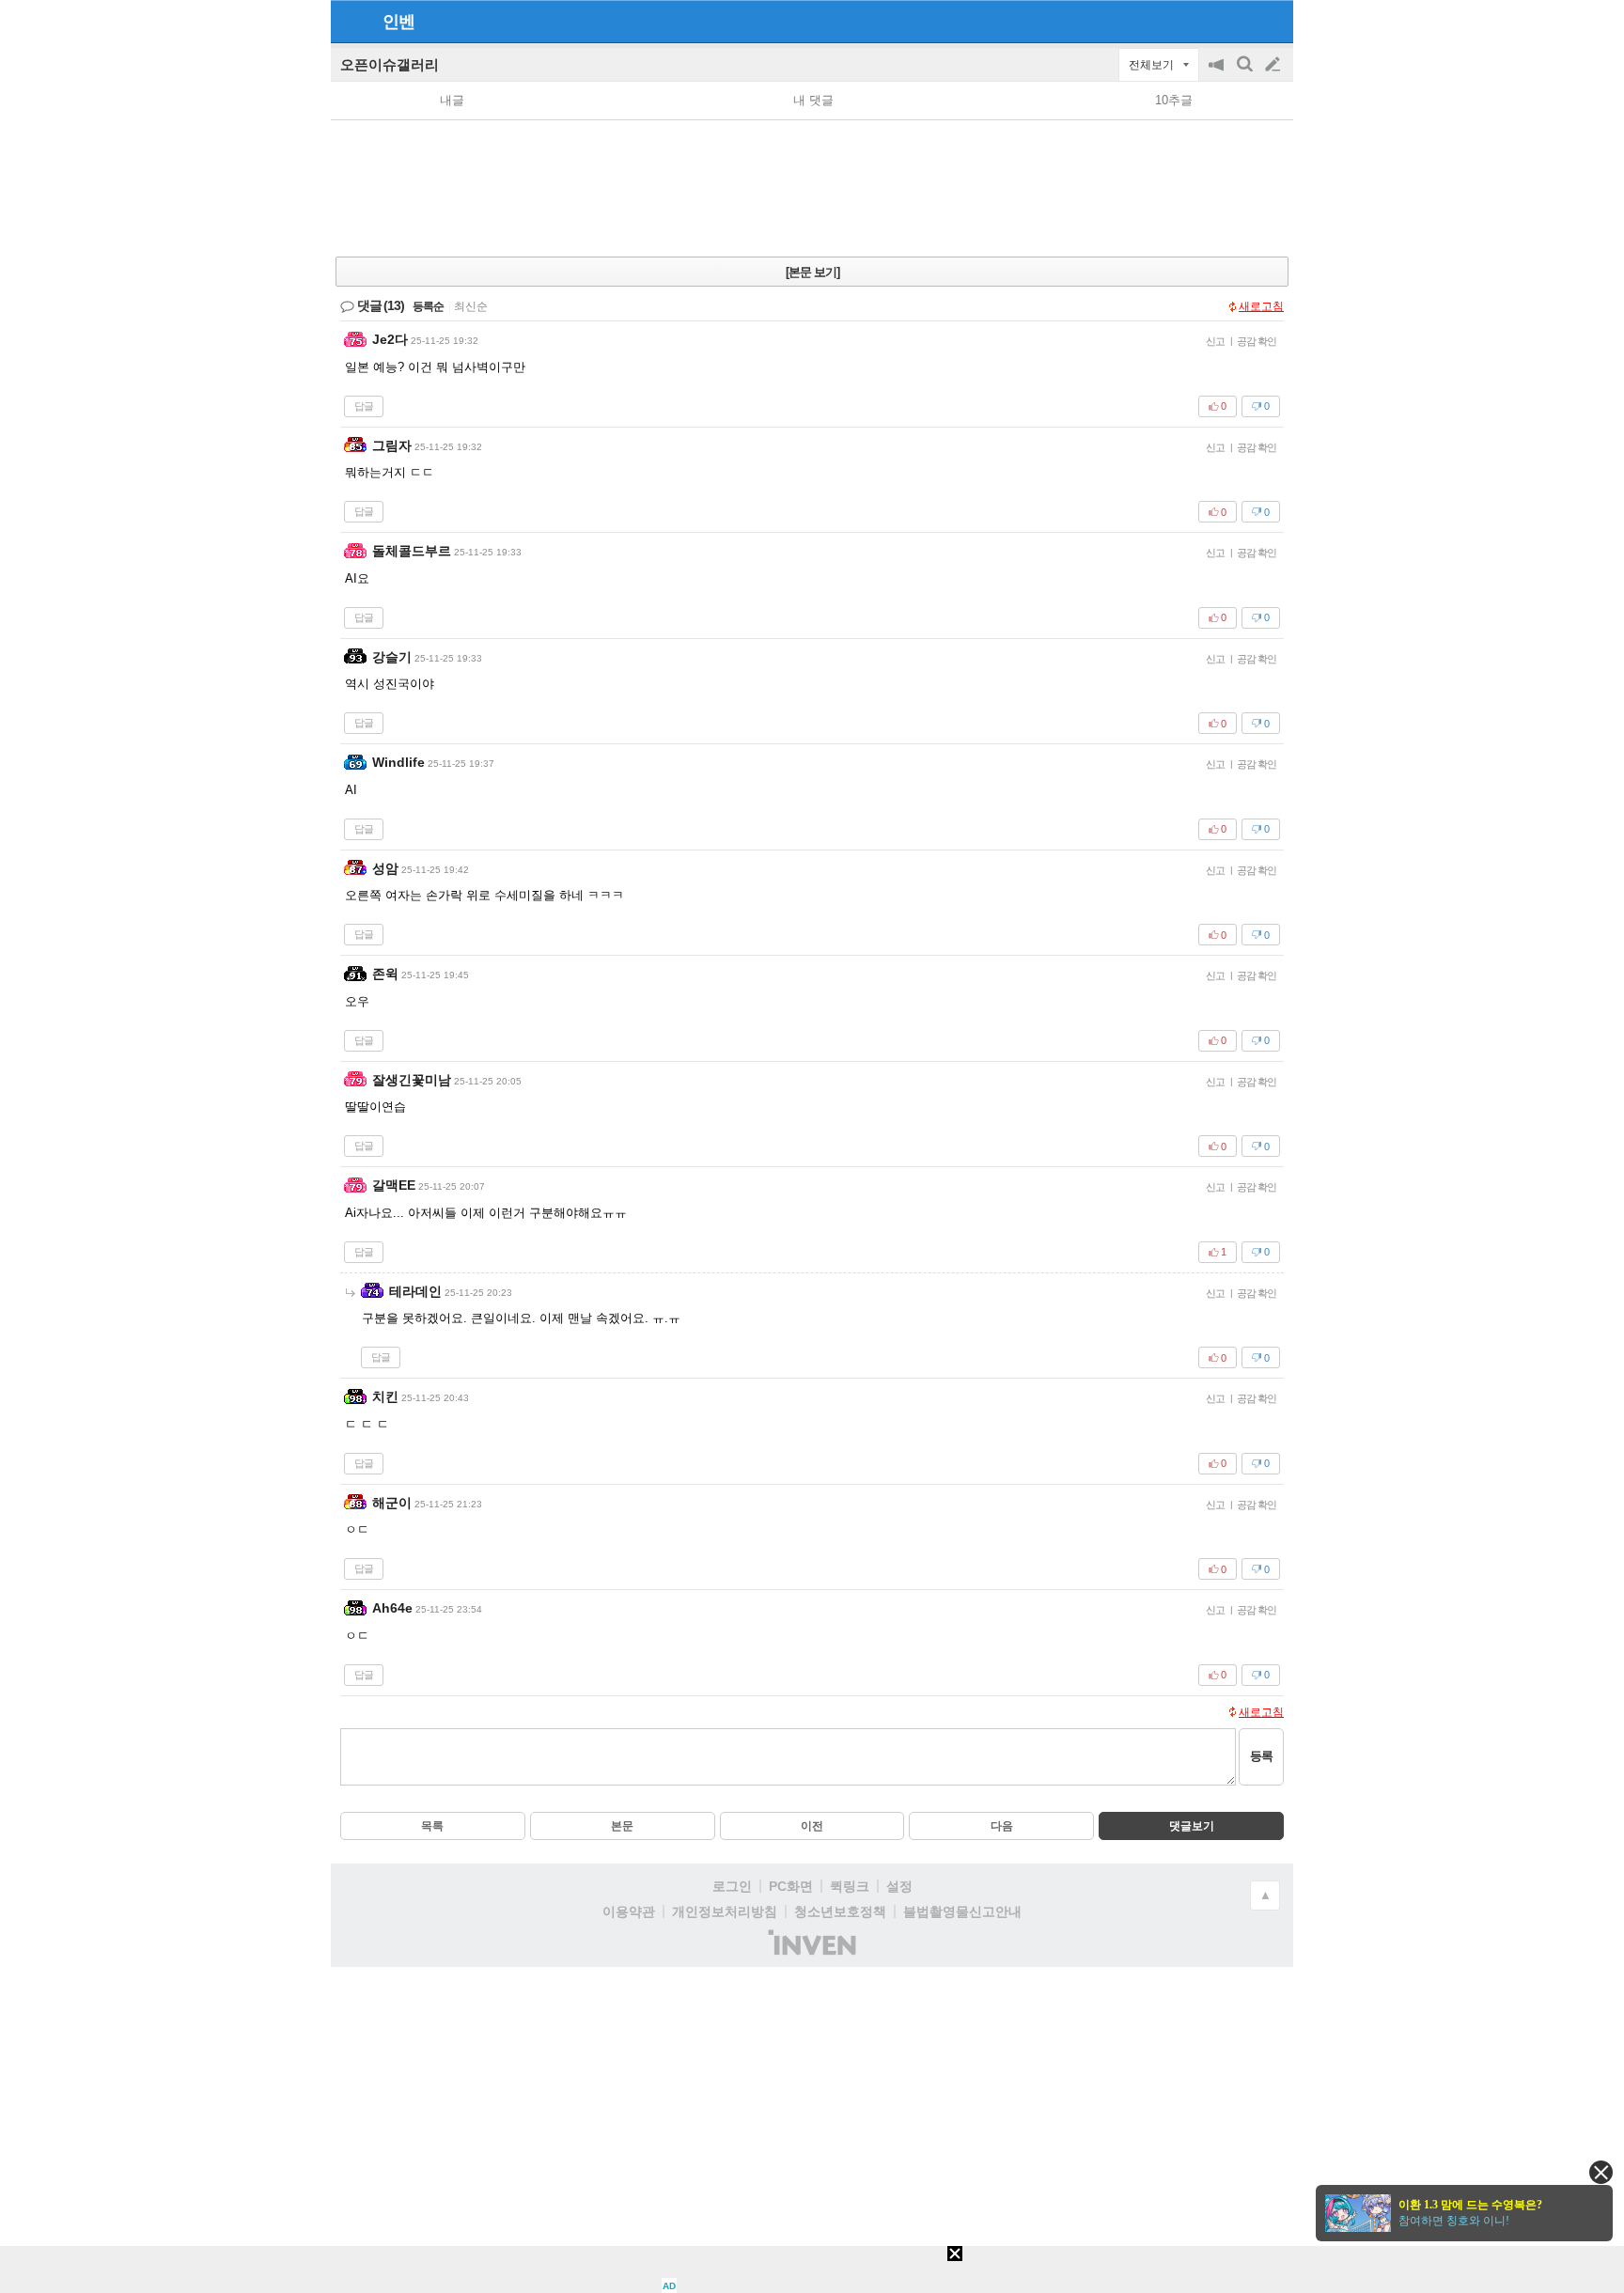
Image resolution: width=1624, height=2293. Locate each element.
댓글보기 (1192, 1826)
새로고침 (1261, 306)
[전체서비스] (1271, 21)
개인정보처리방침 (725, 1911)
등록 (1261, 1756)
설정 (899, 1886)
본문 (622, 1826)
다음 (1002, 1826)
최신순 (471, 306)
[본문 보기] (812, 272)
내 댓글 (813, 100)
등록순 (428, 306)
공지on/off (1218, 74)
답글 (364, 406)
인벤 (398, 22)
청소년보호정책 (840, 1911)
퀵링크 (850, 1886)
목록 (432, 1826)
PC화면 (791, 1886)
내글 (452, 100)
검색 (1246, 74)
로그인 (732, 1886)
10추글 (1174, 100)
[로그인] (1237, 21)
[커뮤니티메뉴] (351, 21)
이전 (812, 1826)
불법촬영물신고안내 (962, 1911)
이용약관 (629, 1911)
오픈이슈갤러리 (390, 64)
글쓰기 (1274, 65)
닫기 (1601, 2172)
